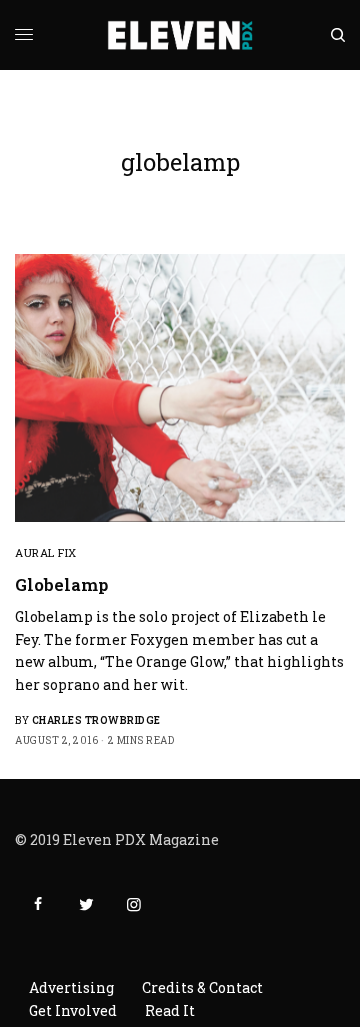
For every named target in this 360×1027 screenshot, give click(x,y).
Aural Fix (46, 552)
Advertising (71, 987)
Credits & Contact (202, 987)
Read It (170, 1010)
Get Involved (73, 1010)
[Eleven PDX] (180, 35)
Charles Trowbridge (96, 720)
